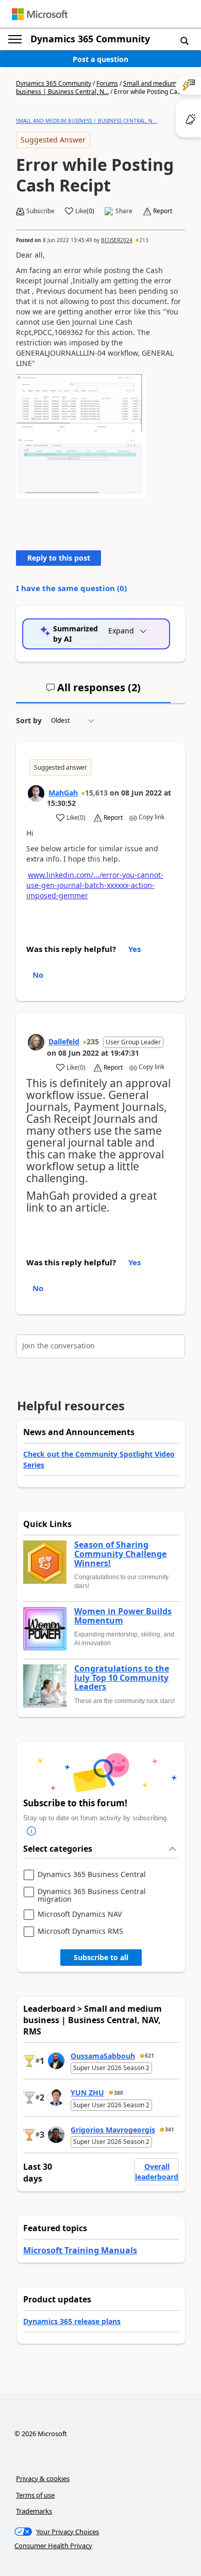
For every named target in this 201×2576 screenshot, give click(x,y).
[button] (185, 40)
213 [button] (144, 240)
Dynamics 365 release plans (72, 2321)
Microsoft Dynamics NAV (80, 1914)
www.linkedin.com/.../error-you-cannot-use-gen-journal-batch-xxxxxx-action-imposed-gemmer (95, 885)
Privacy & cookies (43, 2478)
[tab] (93, 692)
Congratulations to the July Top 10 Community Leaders (122, 1678)
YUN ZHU (87, 2093)
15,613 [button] (96, 793)
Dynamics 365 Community (90, 39)
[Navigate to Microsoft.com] (40, 14)
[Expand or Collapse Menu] (15, 39)
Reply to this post (59, 558)
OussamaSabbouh (103, 2056)
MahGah (63, 793)
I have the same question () (71, 588)
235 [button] (93, 1041)
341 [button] (170, 2129)
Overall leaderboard (157, 2172)
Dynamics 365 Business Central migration (92, 1895)
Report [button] (163, 211)
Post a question (100, 59)
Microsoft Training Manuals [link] (80, 2250)
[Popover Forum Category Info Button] (31, 1831)
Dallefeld (64, 1041)
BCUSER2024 (117, 240)
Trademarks (34, 2511)
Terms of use (35, 2495)
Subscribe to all (101, 1957)
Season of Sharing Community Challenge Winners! (120, 1554)
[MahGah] (36, 793)
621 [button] (149, 2056)
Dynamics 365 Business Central (92, 1875)
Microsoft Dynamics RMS (80, 1931)
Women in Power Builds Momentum (123, 1616)
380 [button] (119, 2093)
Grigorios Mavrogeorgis (113, 2130)
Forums (107, 83)
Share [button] (124, 211)
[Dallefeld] (36, 1042)
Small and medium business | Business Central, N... (96, 88)
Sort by (29, 720)
